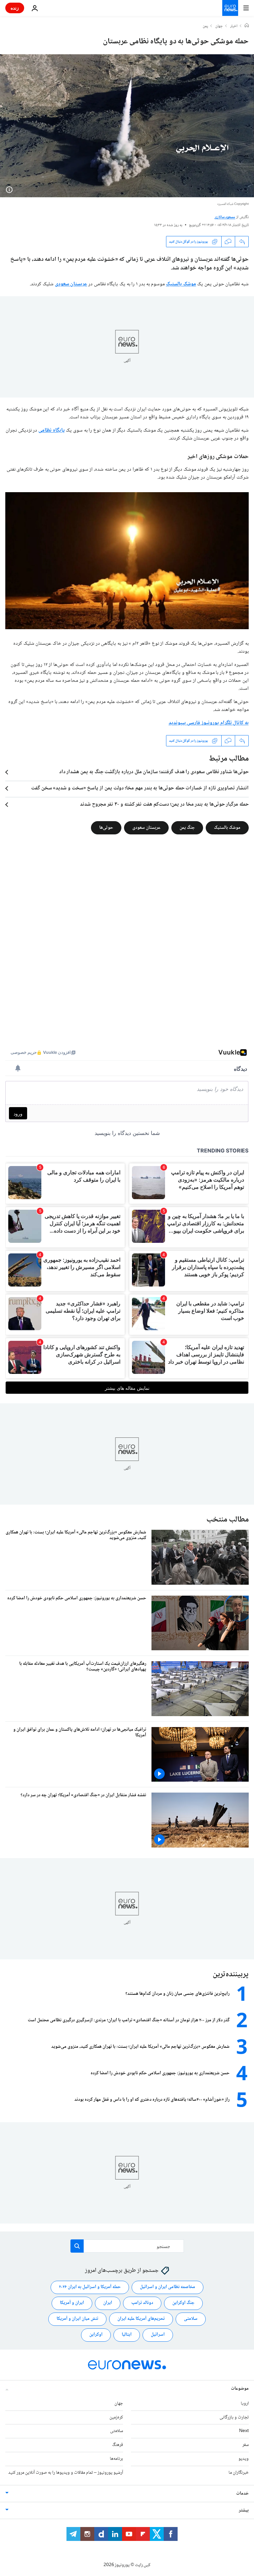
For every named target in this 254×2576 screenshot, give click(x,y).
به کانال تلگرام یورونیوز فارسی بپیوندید (209, 723)
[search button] (77, 2246)
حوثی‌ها (106, 828)
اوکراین (96, 2335)
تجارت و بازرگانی (234, 2417)
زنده (15, 8)
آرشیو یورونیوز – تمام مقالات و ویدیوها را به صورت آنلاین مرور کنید (66, 2473)
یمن (205, 26)
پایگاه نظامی (52, 430)
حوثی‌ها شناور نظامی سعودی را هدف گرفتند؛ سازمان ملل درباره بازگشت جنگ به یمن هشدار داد (154, 772)
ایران (108, 2303)
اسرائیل (158, 2335)
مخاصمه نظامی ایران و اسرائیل (168, 2287)
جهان (219, 26)
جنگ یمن (187, 828)
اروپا (245, 2404)
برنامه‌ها (116, 2459)
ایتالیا (127, 2335)
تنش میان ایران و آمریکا (77, 2319)
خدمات (242, 2494)
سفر (246, 2445)
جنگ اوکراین (183, 2303)
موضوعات (240, 2389)
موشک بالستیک (181, 284)
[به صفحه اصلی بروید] (230, 8)
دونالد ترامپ (142, 2303)
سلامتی (191, 2319)
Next (244, 2431)
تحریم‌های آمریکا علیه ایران (141, 2319)
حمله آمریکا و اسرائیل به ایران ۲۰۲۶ (90, 2287)
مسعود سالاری (225, 217)
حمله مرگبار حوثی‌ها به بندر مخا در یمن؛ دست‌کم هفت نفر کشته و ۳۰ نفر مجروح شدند (164, 805)
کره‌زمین (116, 2417)
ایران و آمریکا (72, 2303)
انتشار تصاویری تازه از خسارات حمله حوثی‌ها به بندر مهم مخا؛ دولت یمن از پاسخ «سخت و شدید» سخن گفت (140, 788)
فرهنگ (118, 2445)
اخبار (234, 26)
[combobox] (127, 2246)
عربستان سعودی (71, 284)
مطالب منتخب (228, 1520)
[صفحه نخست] (247, 26)
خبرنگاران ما (239, 2473)
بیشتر (244, 2510)
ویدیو (244, 2459)
